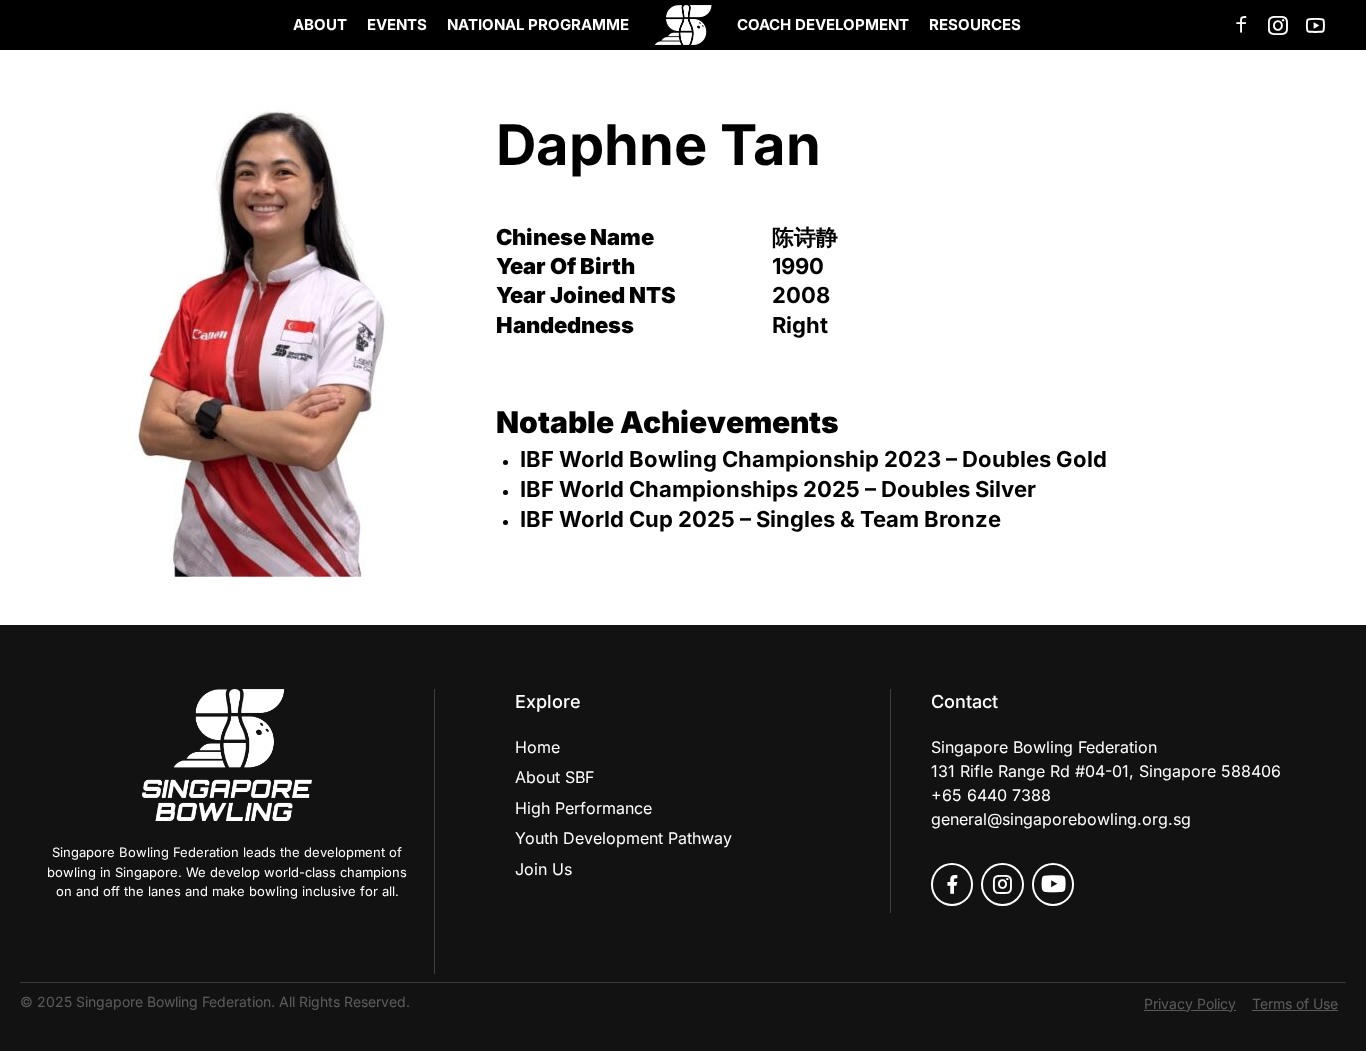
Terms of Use (1295, 1003)
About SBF (554, 777)
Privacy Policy (1190, 1003)
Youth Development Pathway (623, 838)
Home (537, 747)
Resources (975, 24)
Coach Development (823, 24)
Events (397, 24)
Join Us (543, 869)
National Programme (538, 24)
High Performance (583, 808)
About (320, 24)
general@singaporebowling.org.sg (1061, 819)
